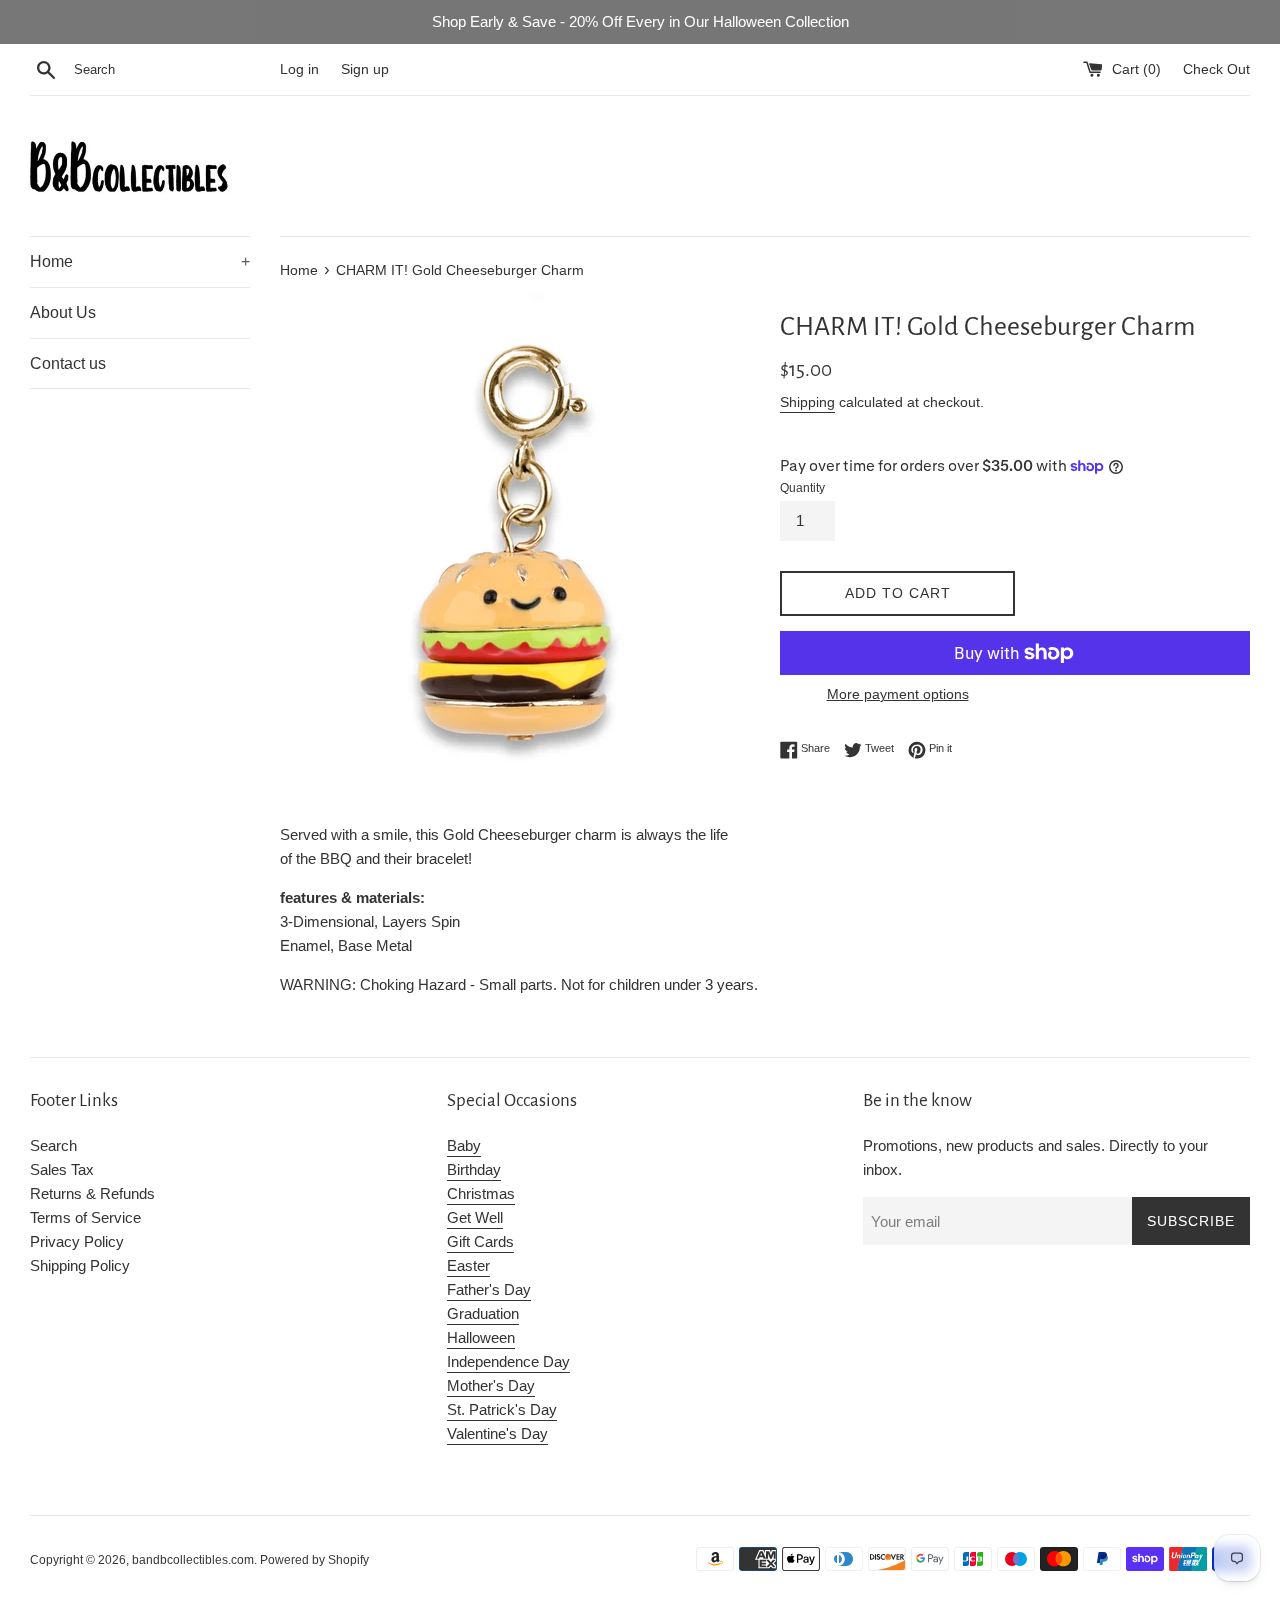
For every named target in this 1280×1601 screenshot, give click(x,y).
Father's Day (489, 1289)
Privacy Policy (77, 1241)
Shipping (807, 402)
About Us (63, 312)
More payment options (898, 694)
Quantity (802, 488)
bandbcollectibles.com (193, 1560)
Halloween (481, 1337)
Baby (464, 1145)
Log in (299, 69)
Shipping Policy (80, 1265)
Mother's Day (491, 1385)
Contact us (68, 363)
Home (140, 261)
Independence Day (508, 1361)
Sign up (365, 69)
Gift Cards (480, 1241)
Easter (468, 1265)
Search (53, 1145)
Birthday (474, 1169)
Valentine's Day (497, 1433)
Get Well (475, 1217)
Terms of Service (85, 1217)
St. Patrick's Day (502, 1409)
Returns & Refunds (92, 1193)
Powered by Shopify (314, 1560)
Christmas (481, 1193)
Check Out (1216, 69)
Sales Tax (62, 1169)
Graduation (483, 1313)
